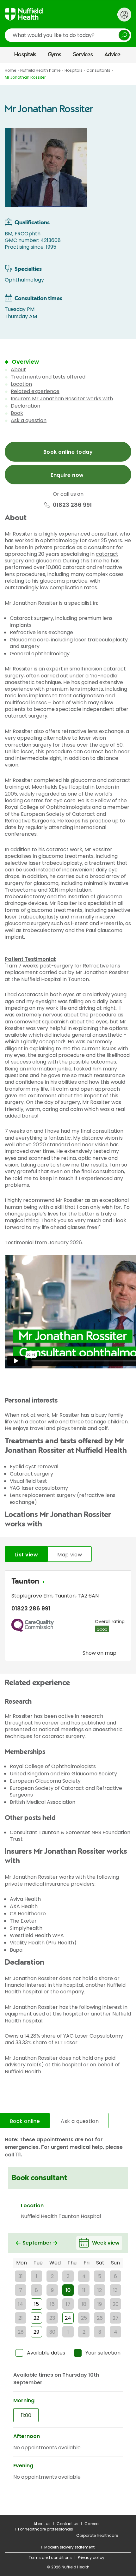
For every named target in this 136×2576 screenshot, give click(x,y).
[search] (68, 35)
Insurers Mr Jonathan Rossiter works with (62, 399)
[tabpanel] (68, 1617)
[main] (68, 1289)
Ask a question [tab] (80, 2121)
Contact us (68, 2524)
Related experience (35, 391)
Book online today (68, 452)
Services (83, 55)
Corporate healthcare (97, 2535)
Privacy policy (91, 2558)
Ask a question (29, 420)
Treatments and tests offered (48, 377)
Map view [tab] (70, 1555)
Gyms (55, 55)
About (18, 370)
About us (42, 2524)
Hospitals (25, 55)
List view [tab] (26, 1555)
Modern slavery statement (69, 2547)
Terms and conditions (50, 2558)
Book (17, 413)
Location (21, 384)
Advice (112, 55)
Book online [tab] (25, 2121)
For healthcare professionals (46, 2529)
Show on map (99, 1653)
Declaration (25, 406)
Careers (92, 2524)
